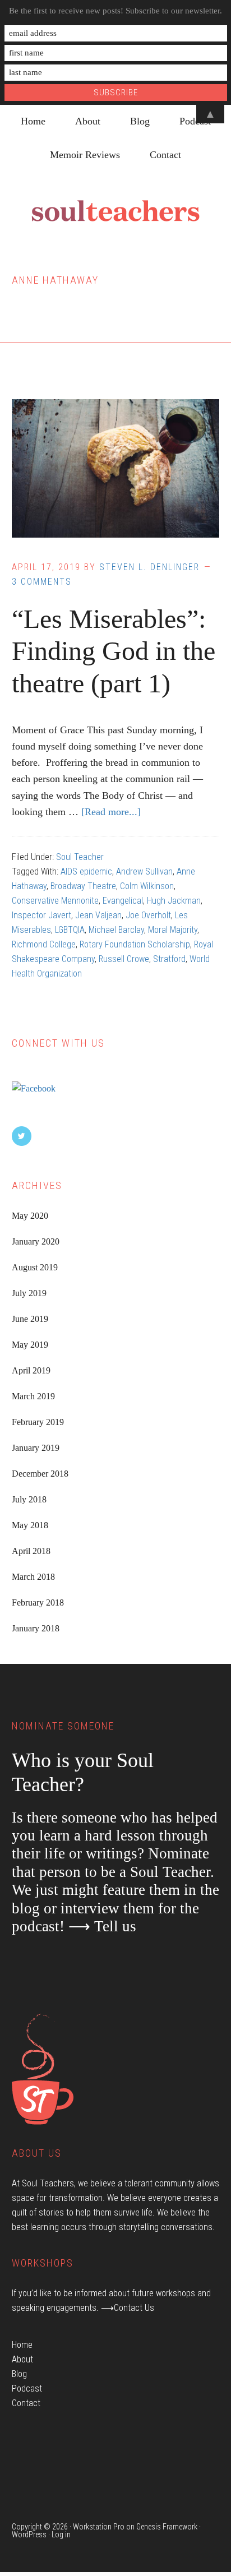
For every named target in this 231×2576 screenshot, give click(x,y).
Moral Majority (173, 930)
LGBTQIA (70, 930)
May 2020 (30, 1216)
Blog (19, 2374)
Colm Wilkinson (147, 886)
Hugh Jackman (174, 901)
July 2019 (29, 1293)
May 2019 (30, 1345)
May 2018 (30, 1525)
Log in (61, 2535)
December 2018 (40, 1474)
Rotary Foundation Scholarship (135, 944)
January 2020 (36, 1241)
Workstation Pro (99, 2527)
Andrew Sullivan (144, 871)
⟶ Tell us (102, 1926)
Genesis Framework (167, 2527)
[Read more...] (111, 812)
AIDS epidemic (86, 871)
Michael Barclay (116, 930)
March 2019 (33, 1396)
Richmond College (44, 944)
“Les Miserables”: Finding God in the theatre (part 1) (114, 651)
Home (22, 2345)
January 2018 (36, 1628)
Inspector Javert (41, 915)
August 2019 (35, 1267)
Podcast (27, 2388)
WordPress (29, 2535)
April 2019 (31, 1370)
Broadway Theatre (83, 886)
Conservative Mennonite (55, 901)
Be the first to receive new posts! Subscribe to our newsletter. (115, 11)
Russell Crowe (124, 959)
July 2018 (29, 1499)
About (22, 2359)
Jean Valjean (98, 915)
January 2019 (36, 1448)
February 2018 (38, 1603)
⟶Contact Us (128, 2308)
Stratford (169, 959)
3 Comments (42, 582)
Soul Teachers (115, 211)
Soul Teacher (80, 857)
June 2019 (30, 1319)
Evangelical (123, 901)
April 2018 (31, 1551)
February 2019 (38, 1422)
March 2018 (33, 1577)
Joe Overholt (148, 915)
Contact (26, 2403)
